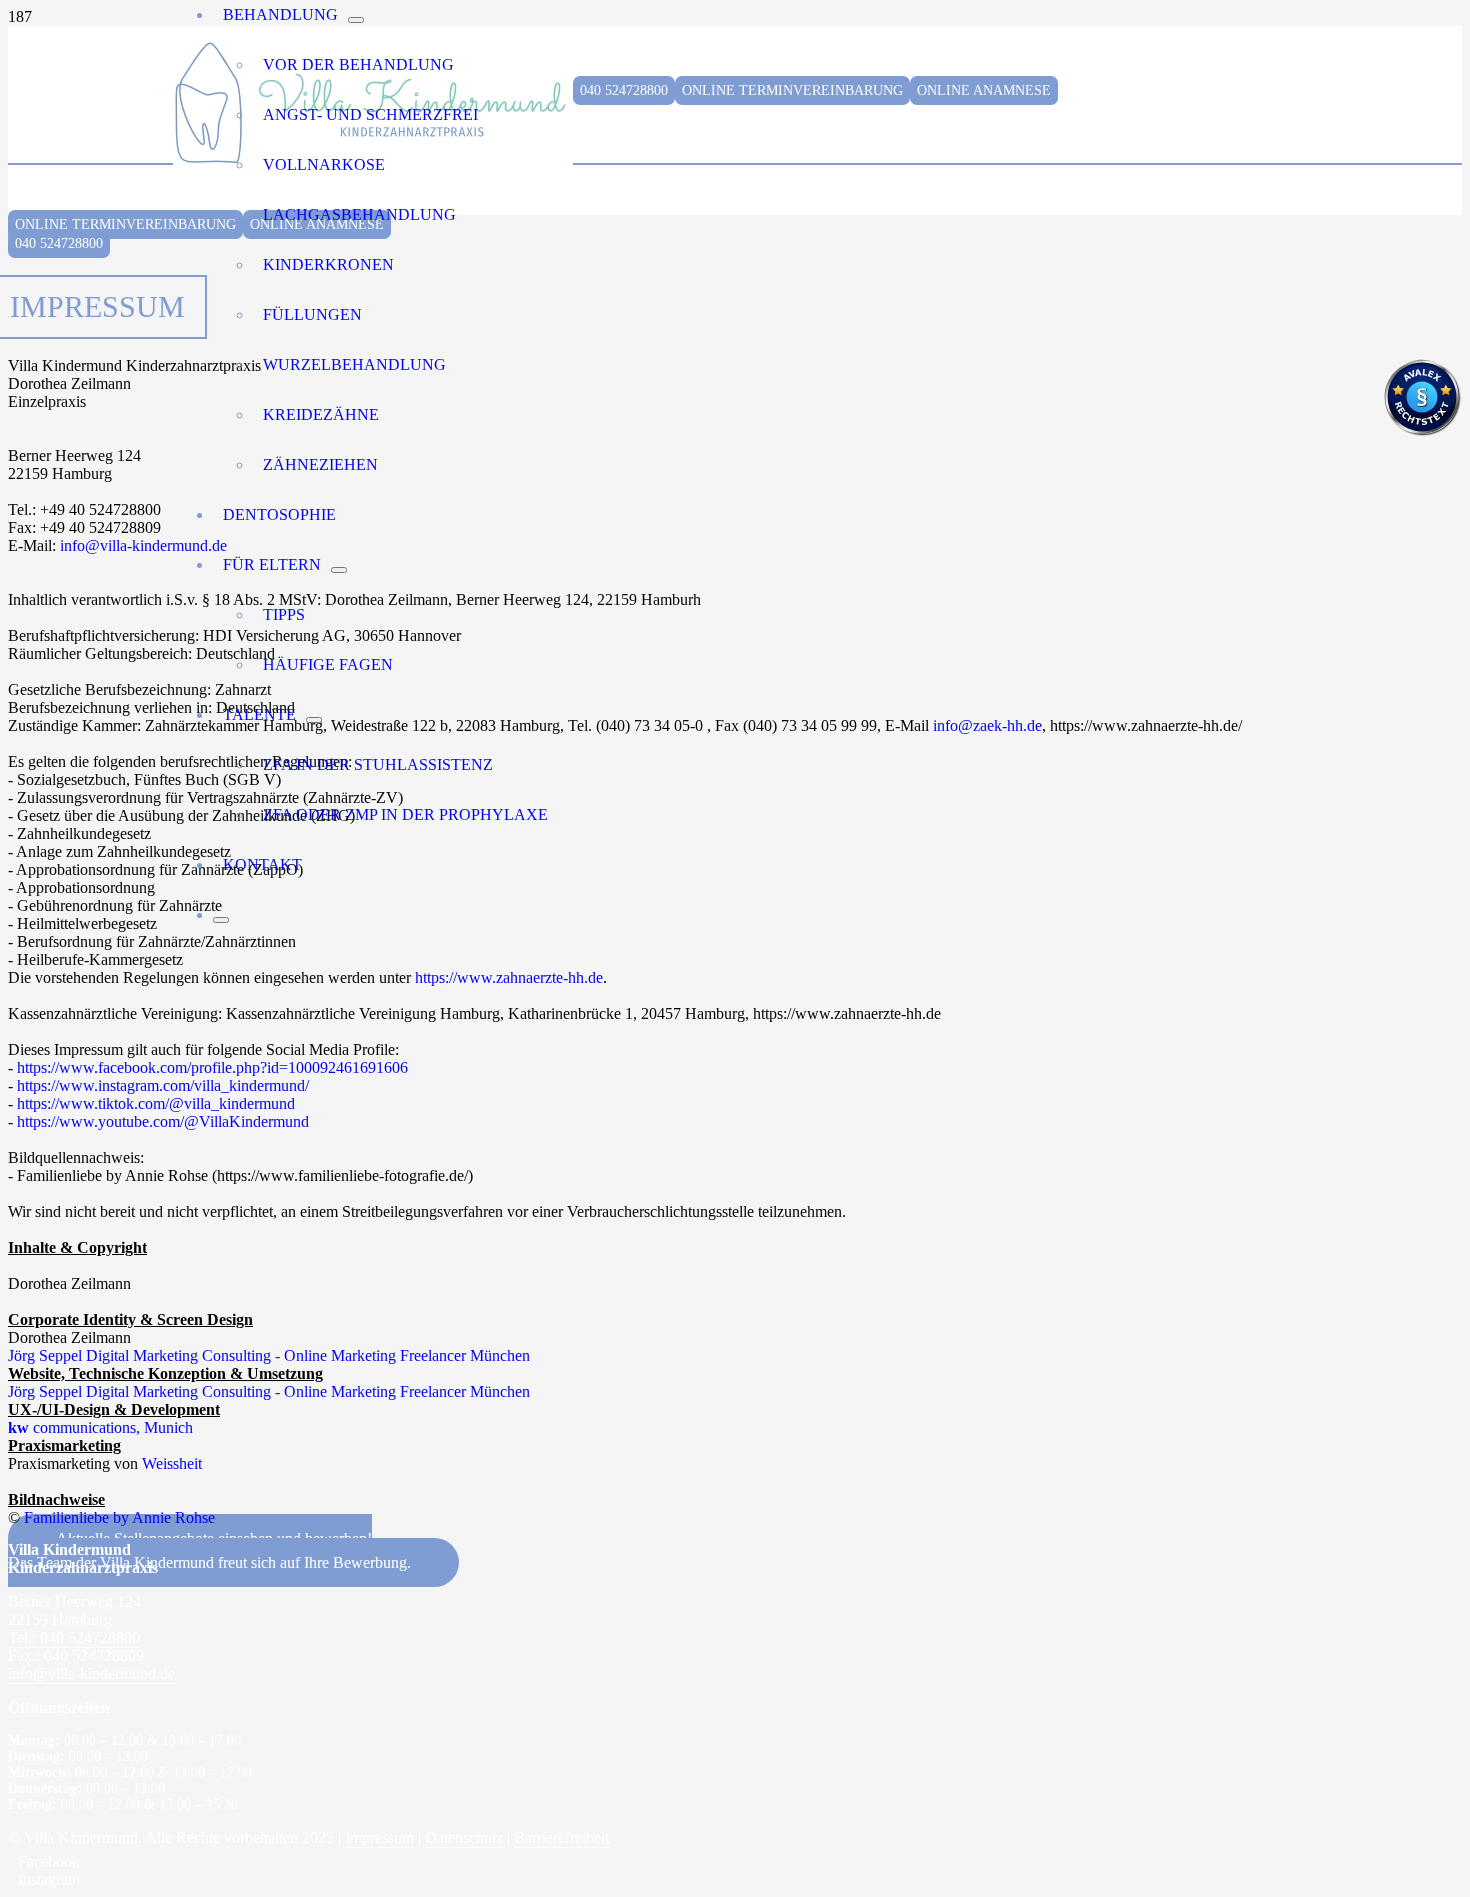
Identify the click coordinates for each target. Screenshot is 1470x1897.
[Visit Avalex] (1422, 431)
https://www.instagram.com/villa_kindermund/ (163, 1085)
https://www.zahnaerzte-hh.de (509, 977)
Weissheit (172, 1463)
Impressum (379, 1837)
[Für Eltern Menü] (339, 570)
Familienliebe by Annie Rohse (119, 1517)
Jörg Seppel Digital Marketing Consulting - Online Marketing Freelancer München (269, 1355)
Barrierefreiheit (561, 1837)
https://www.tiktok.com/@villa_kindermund (156, 1103)
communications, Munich (100, 1427)
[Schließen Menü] (221, 920)
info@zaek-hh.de (987, 725)
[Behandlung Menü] (356, 20)
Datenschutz (464, 1837)
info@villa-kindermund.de (143, 545)
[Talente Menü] (314, 720)
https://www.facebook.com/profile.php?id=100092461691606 (212, 1067)
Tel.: (74, 1637)
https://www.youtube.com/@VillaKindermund (163, 1121)
